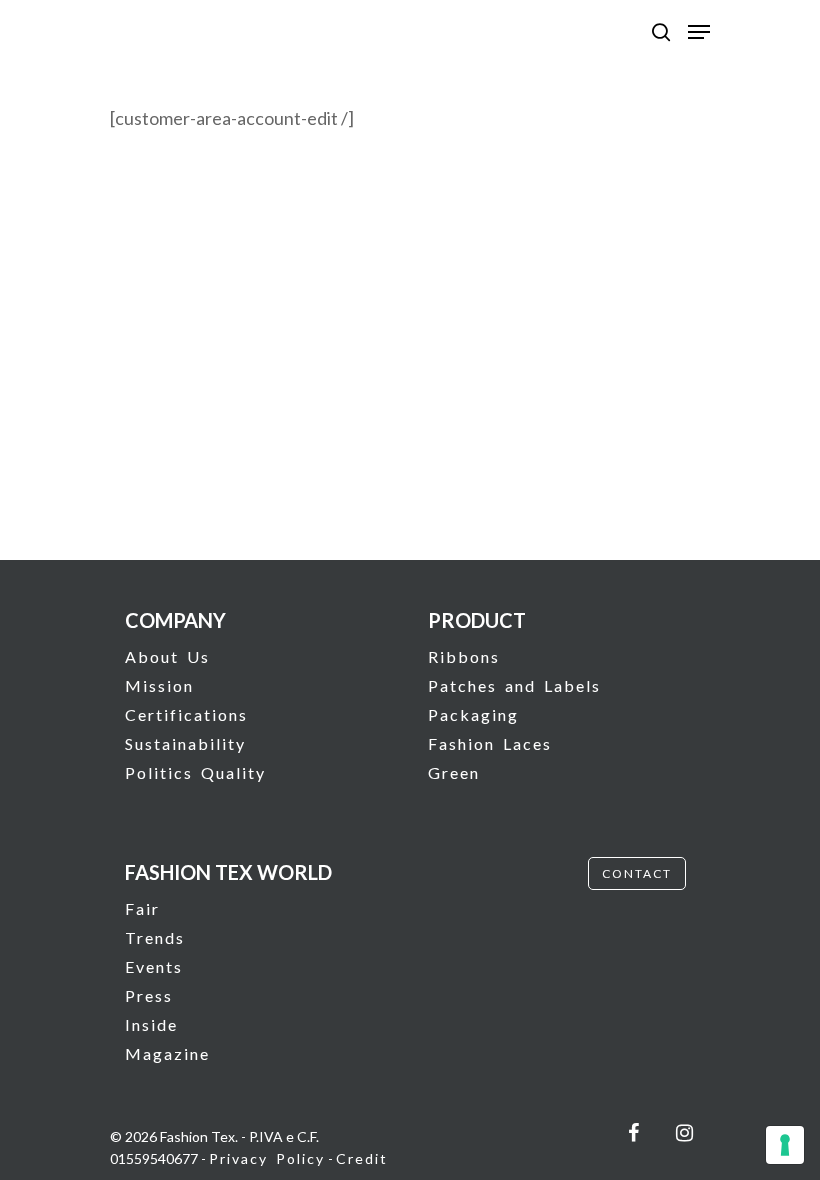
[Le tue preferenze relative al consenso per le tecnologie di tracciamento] (785, 1145)
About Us (167, 656)
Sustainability (185, 743)
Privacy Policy (267, 1158)
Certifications (186, 714)
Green (454, 772)
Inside (151, 1024)
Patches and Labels (514, 685)
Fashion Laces (490, 743)
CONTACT (637, 873)
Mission (159, 685)
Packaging (473, 714)
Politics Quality (195, 772)
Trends (155, 937)
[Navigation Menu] (699, 32)
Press (149, 995)
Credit (362, 1158)
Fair (142, 908)
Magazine (167, 1053)
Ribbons (464, 656)
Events (154, 966)
